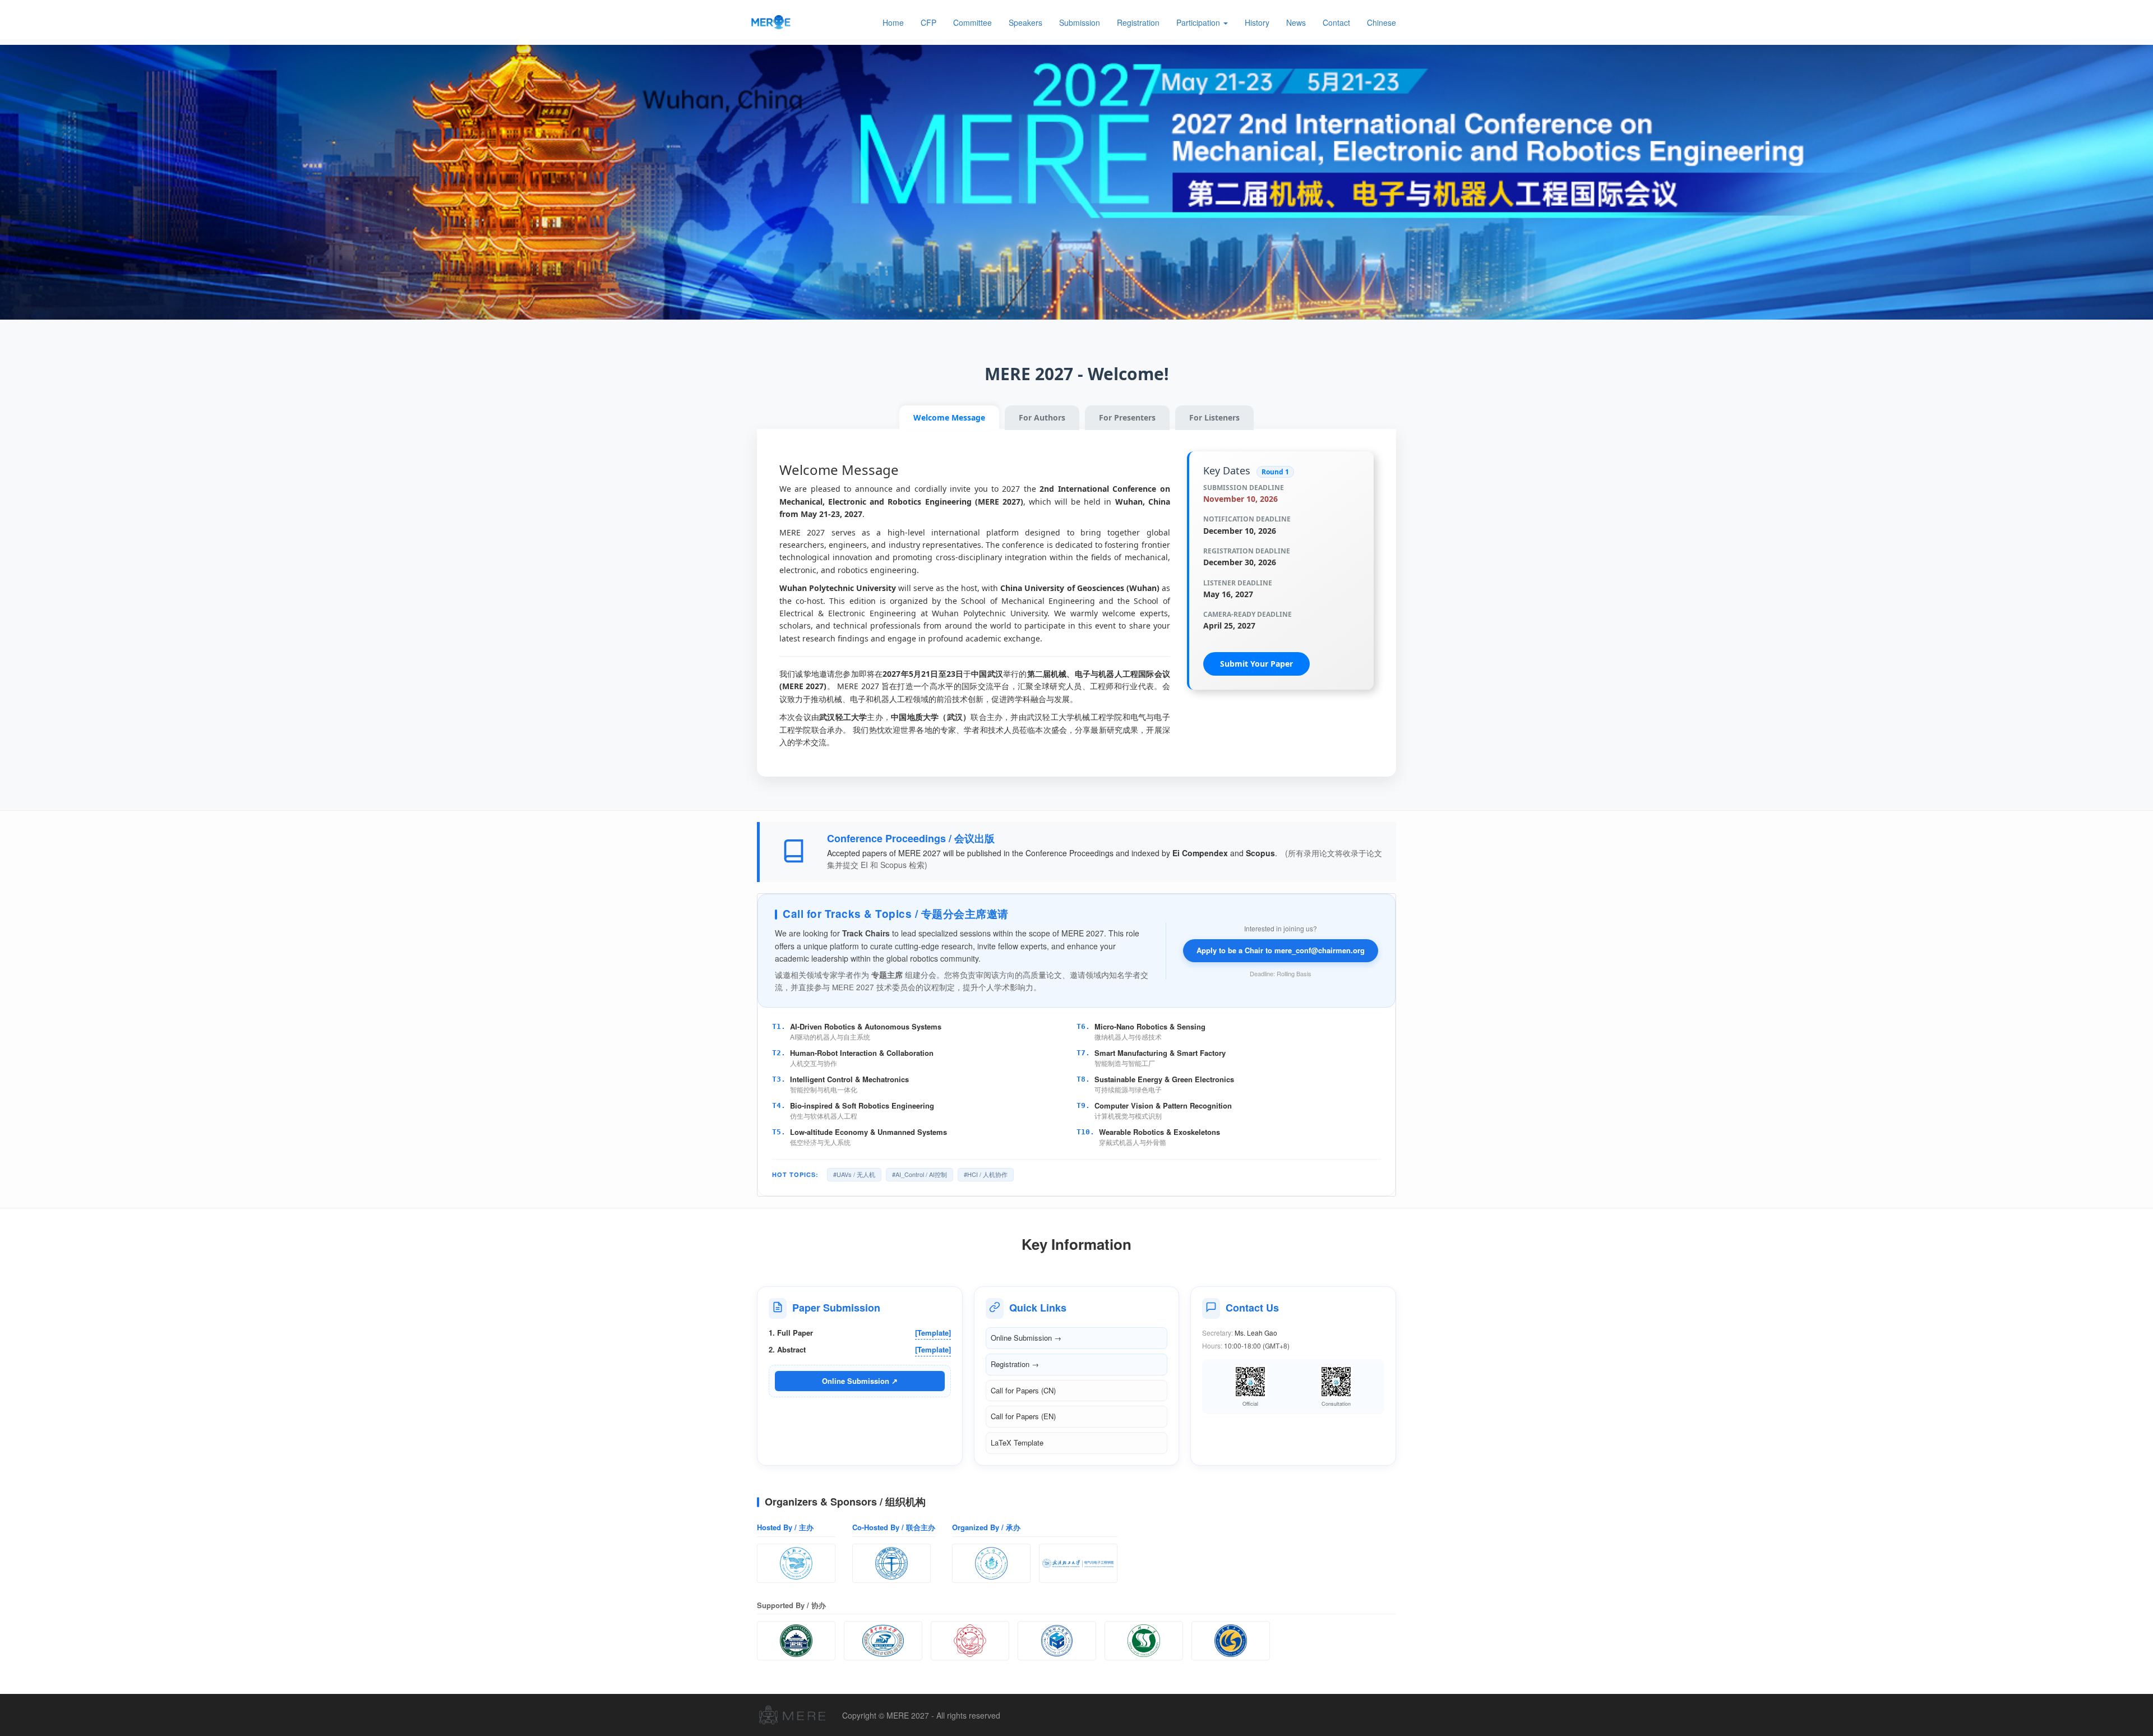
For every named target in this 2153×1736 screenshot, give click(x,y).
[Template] (933, 1333)
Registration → (1015, 1364)
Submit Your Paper (1256, 664)
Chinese (1382, 22)
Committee (972, 22)
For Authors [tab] (1042, 417)
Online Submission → (1026, 1338)
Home (893, 22)
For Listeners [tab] (1214, 417)
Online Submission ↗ (860, 1381)
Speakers (1025, 22)
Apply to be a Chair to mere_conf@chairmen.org (1281, 950)
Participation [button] (1199, 22)
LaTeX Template (1017, 1442)
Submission (1080, 22)
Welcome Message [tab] (949, 417)
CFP (928, 22)
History (1257, 22)
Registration (1138, 22)
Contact (1336, 22)
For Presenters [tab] (1127, 417)
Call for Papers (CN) (1023, 1390)
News (1296, 22)
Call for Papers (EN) (1023, 1416)
